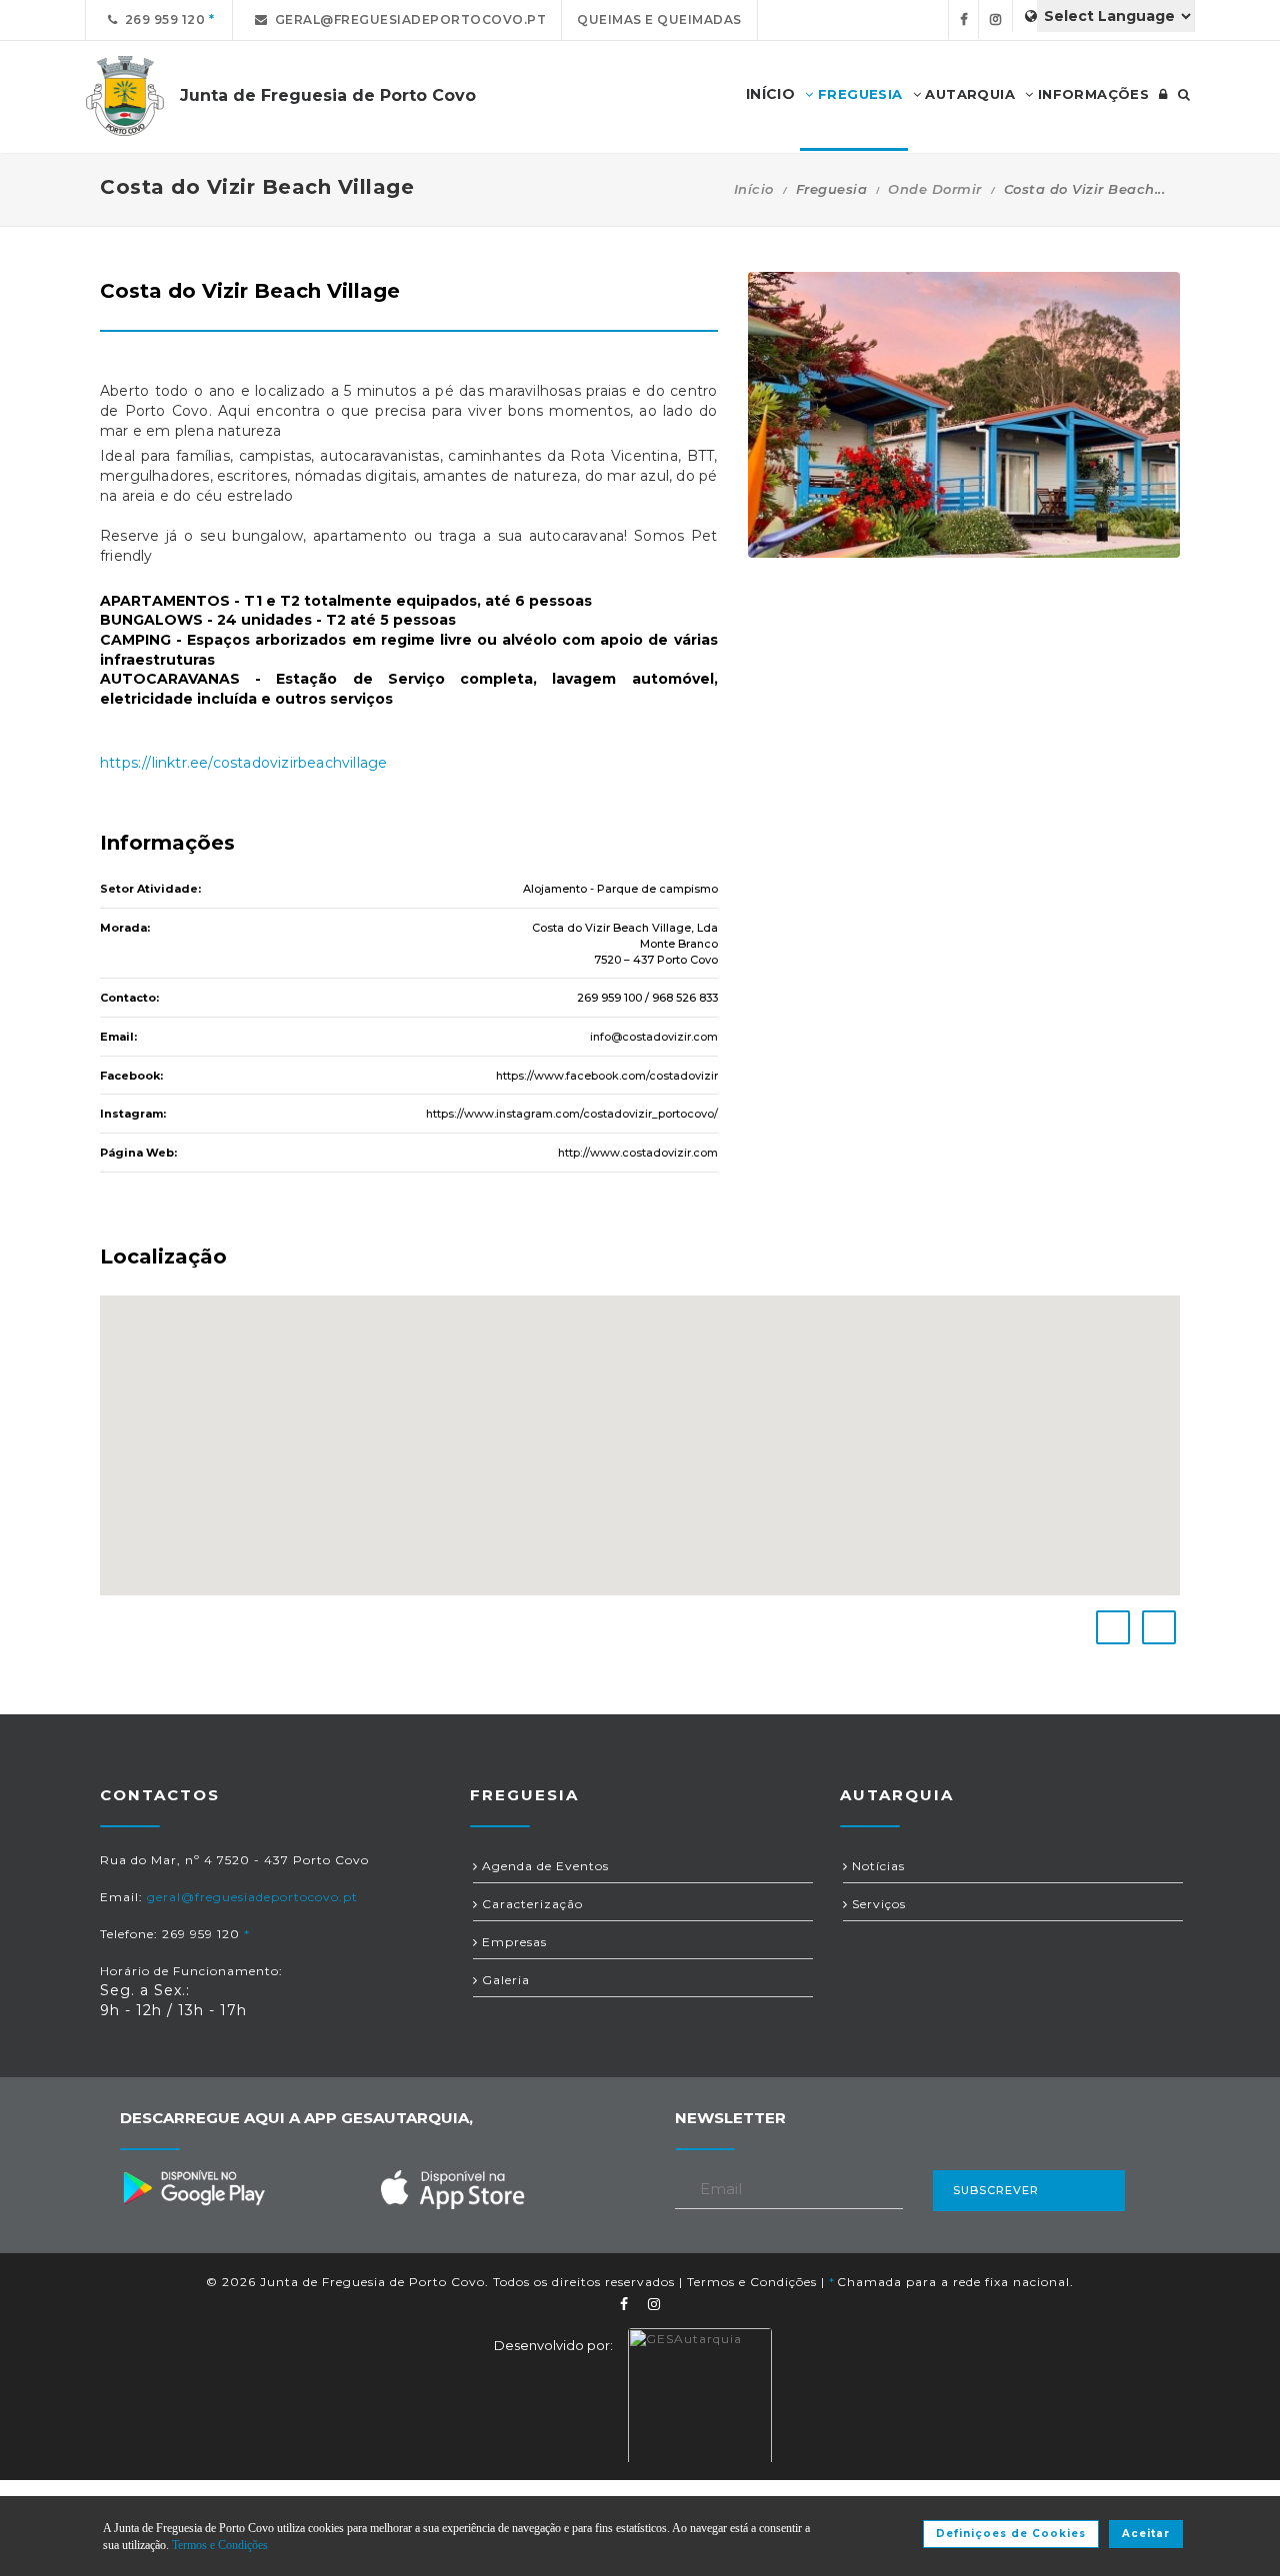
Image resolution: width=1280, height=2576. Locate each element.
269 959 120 (162, 19)
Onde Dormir (935, 189)
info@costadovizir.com (654, 1037)
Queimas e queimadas (659, 19)
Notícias (876, 1866)
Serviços (877, 1904)
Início (754, 189)
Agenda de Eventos (543, 1866)
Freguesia (858, 94)
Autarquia (968, 94)
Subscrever (996, 2190)
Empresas (512, 1942)
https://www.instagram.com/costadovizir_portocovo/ (572, 1114)
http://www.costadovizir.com (638, 1153)
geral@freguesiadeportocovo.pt (407, 19)
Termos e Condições (752, 2282)
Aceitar (1146, 2534)
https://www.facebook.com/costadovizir (607, 1076)
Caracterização (530, 1904)
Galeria (504, 1980)
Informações (1091, 94)
